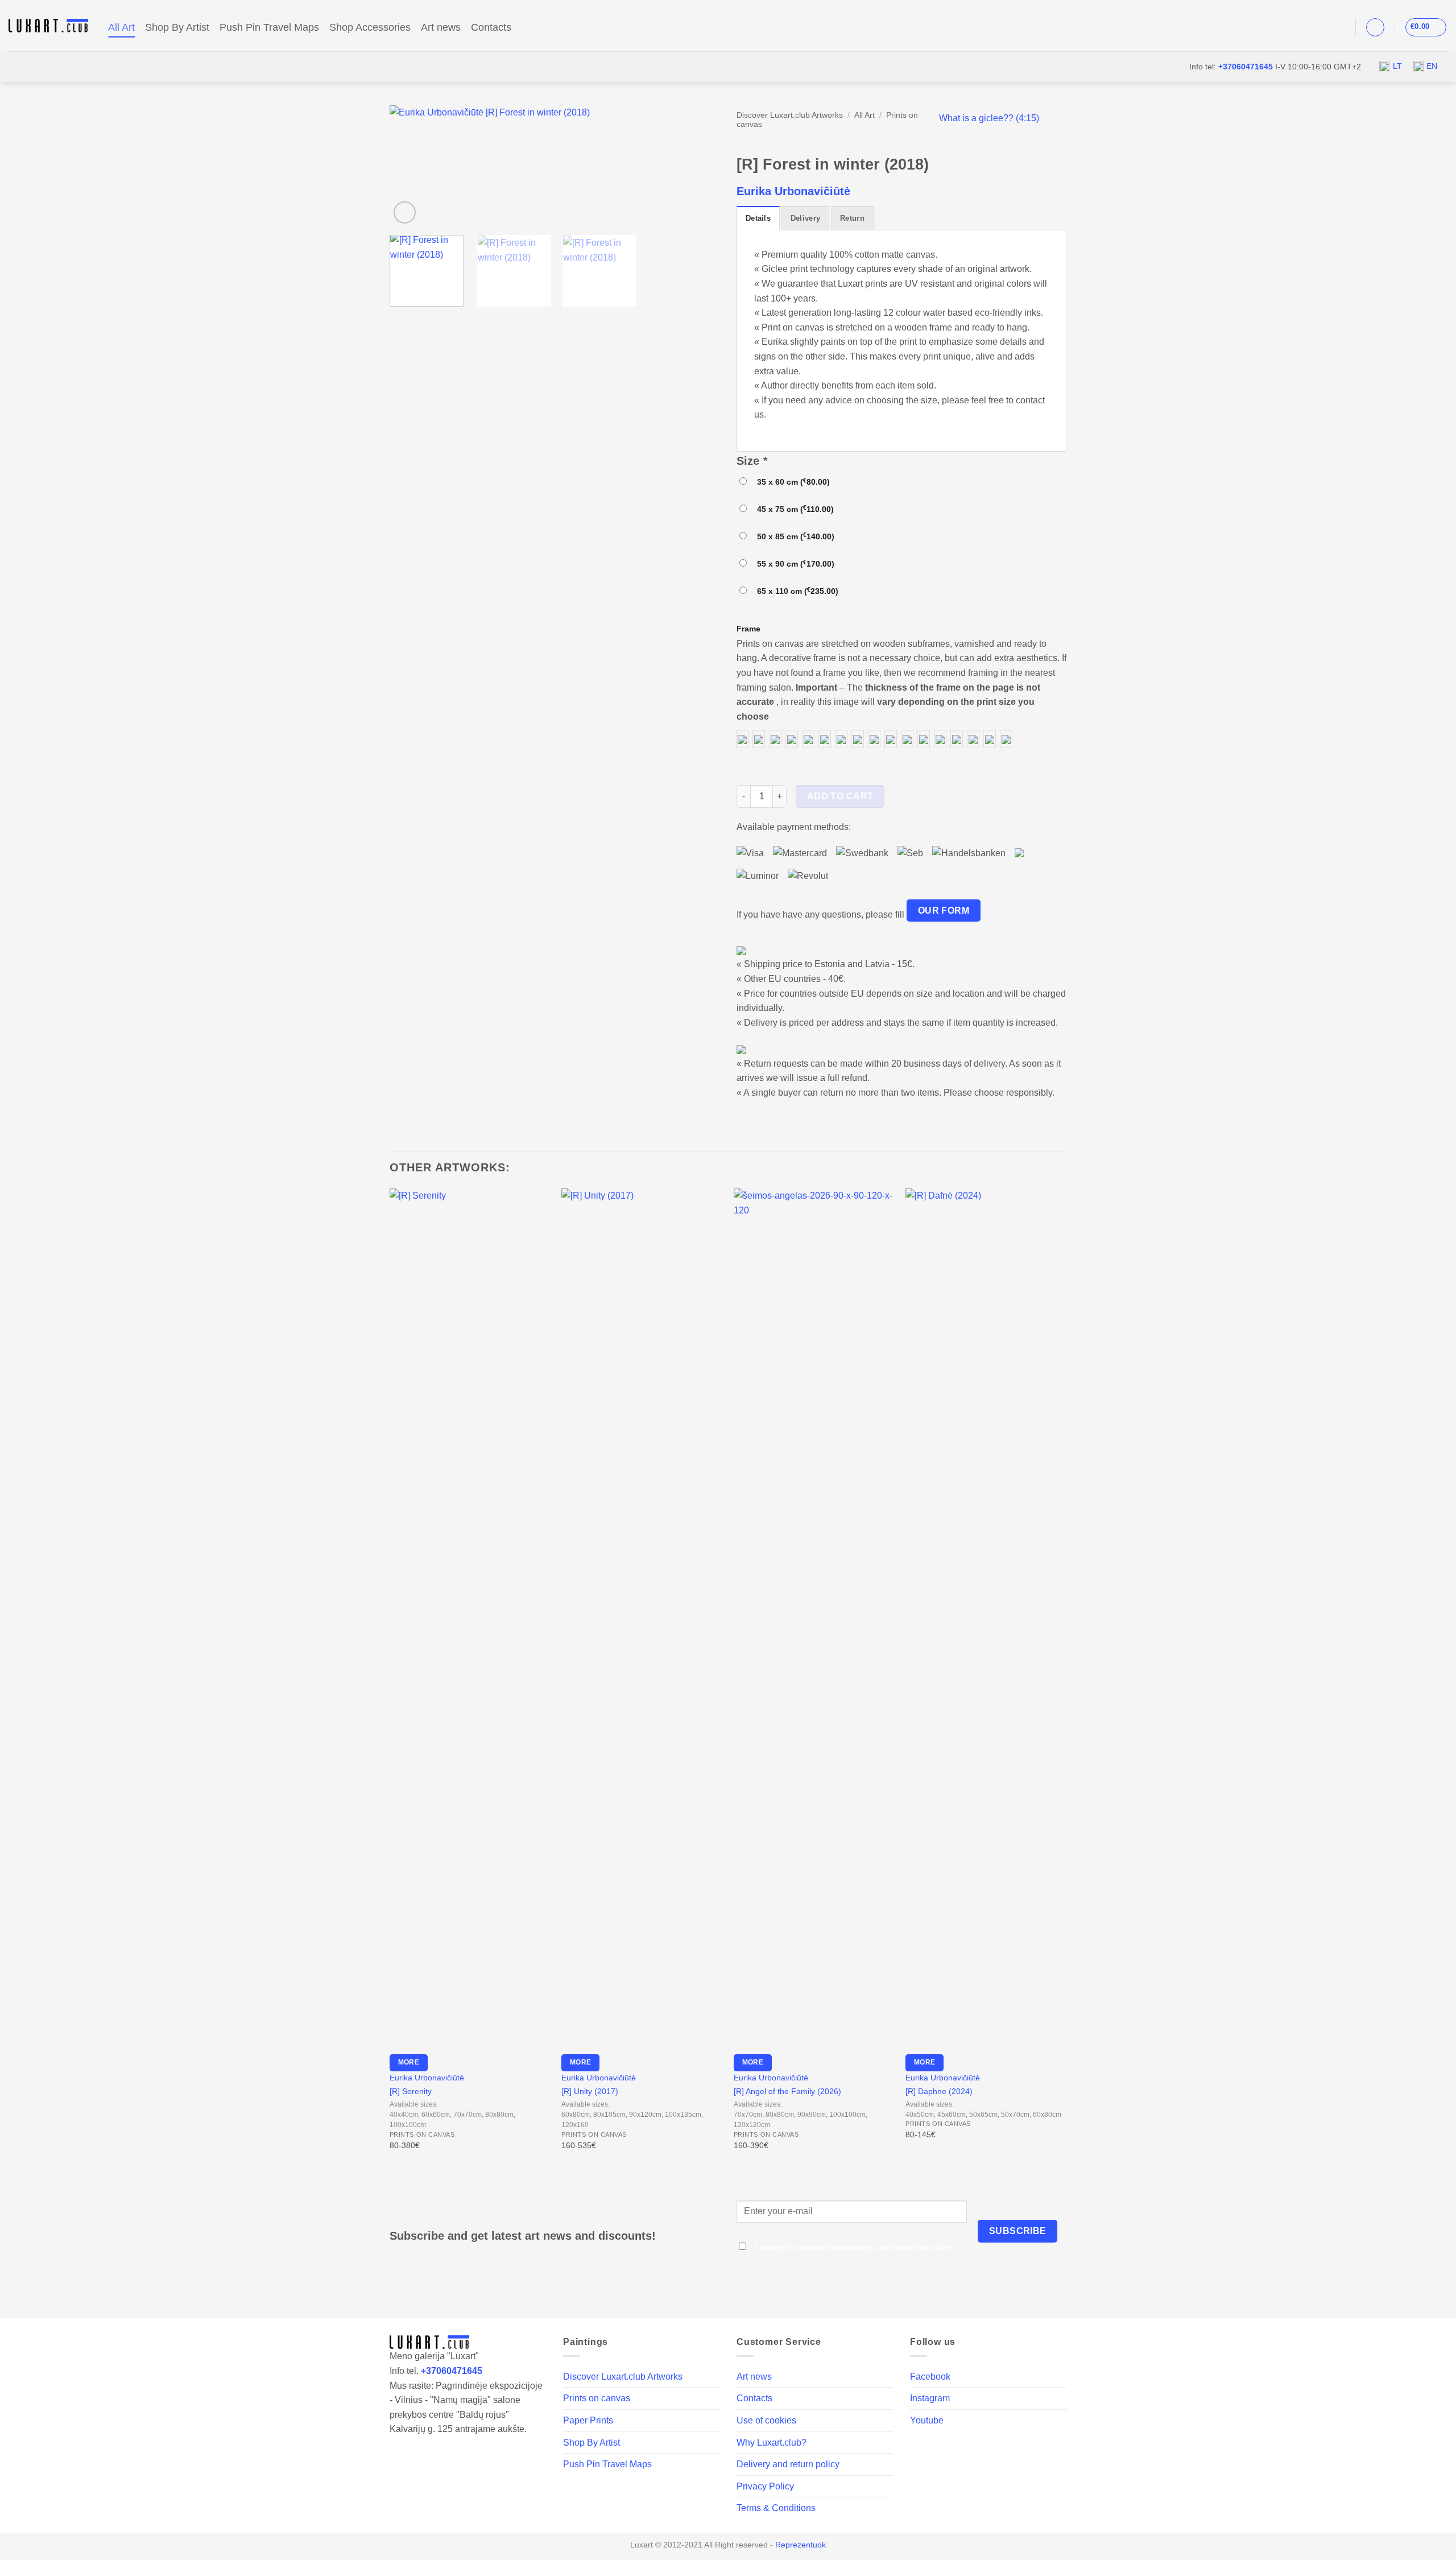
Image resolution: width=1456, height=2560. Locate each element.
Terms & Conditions (776, 2508)
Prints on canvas (597, 2398)
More (409, 2062)
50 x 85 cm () (793, 536)
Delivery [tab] (805, 218)
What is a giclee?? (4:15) (989, 118)
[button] (1375, 27)
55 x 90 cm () (793, 563)
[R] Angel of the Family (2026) (787, 2091)
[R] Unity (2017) (590, 2091)
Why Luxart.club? (772, 2443)
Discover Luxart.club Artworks (790, 115)
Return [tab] (852, 218)
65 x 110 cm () (795, 591)
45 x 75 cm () (793, 509)
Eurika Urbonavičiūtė (793, 191)
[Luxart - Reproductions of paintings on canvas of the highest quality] (50, 26)
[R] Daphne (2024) (939, 2091)
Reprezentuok (801, 2545)
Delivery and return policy (788, 2464)
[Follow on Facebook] (1309, 27)
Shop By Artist (177, 27)
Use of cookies (766, 2420)
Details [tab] (758, 218)
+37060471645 (1246, 67)
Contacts (491, 27)
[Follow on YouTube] (1338, 27)
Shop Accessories (370, 27)
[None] (742, 739)
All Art (121, 27)
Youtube (927, 2420)
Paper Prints (588, 2420)
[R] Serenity (411, 2091)
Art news (441, 27)
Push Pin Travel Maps (269, 27)
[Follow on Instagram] (1323, 27)
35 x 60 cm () (791, 482)
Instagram (930, 2398)
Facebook (930, 2377)
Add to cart (840, 796)
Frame (748, 629)
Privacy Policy (765, 2486)
